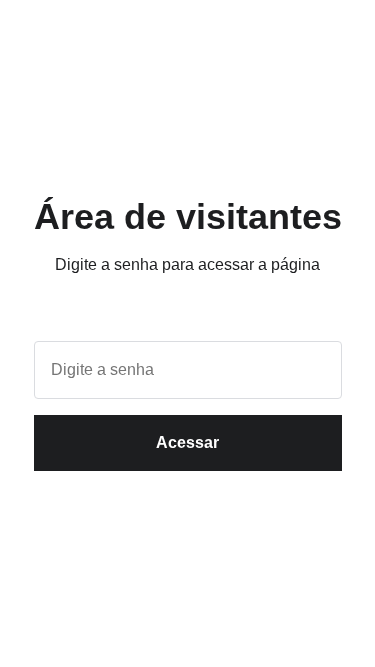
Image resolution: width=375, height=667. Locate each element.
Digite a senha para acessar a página (187, 264)
